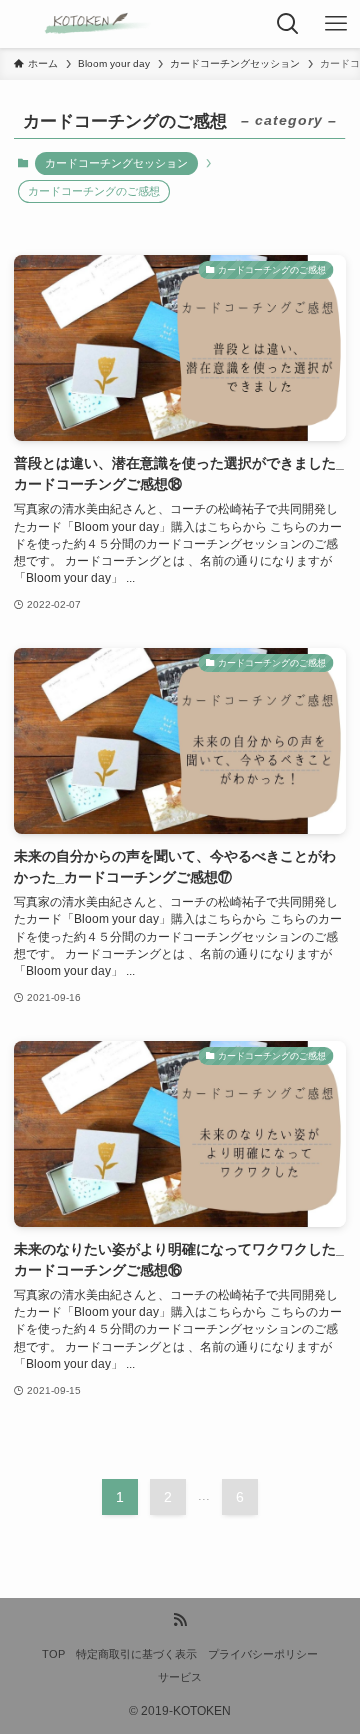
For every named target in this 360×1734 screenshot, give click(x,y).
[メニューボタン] (336, 24)
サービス (180, 1677)
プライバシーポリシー (263, 1654)
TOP (53, 1654)
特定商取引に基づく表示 (136, 1654)
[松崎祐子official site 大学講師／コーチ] (78, 24)
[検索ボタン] (288, 24)
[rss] (180, 1620)
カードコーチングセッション (116, 163)
